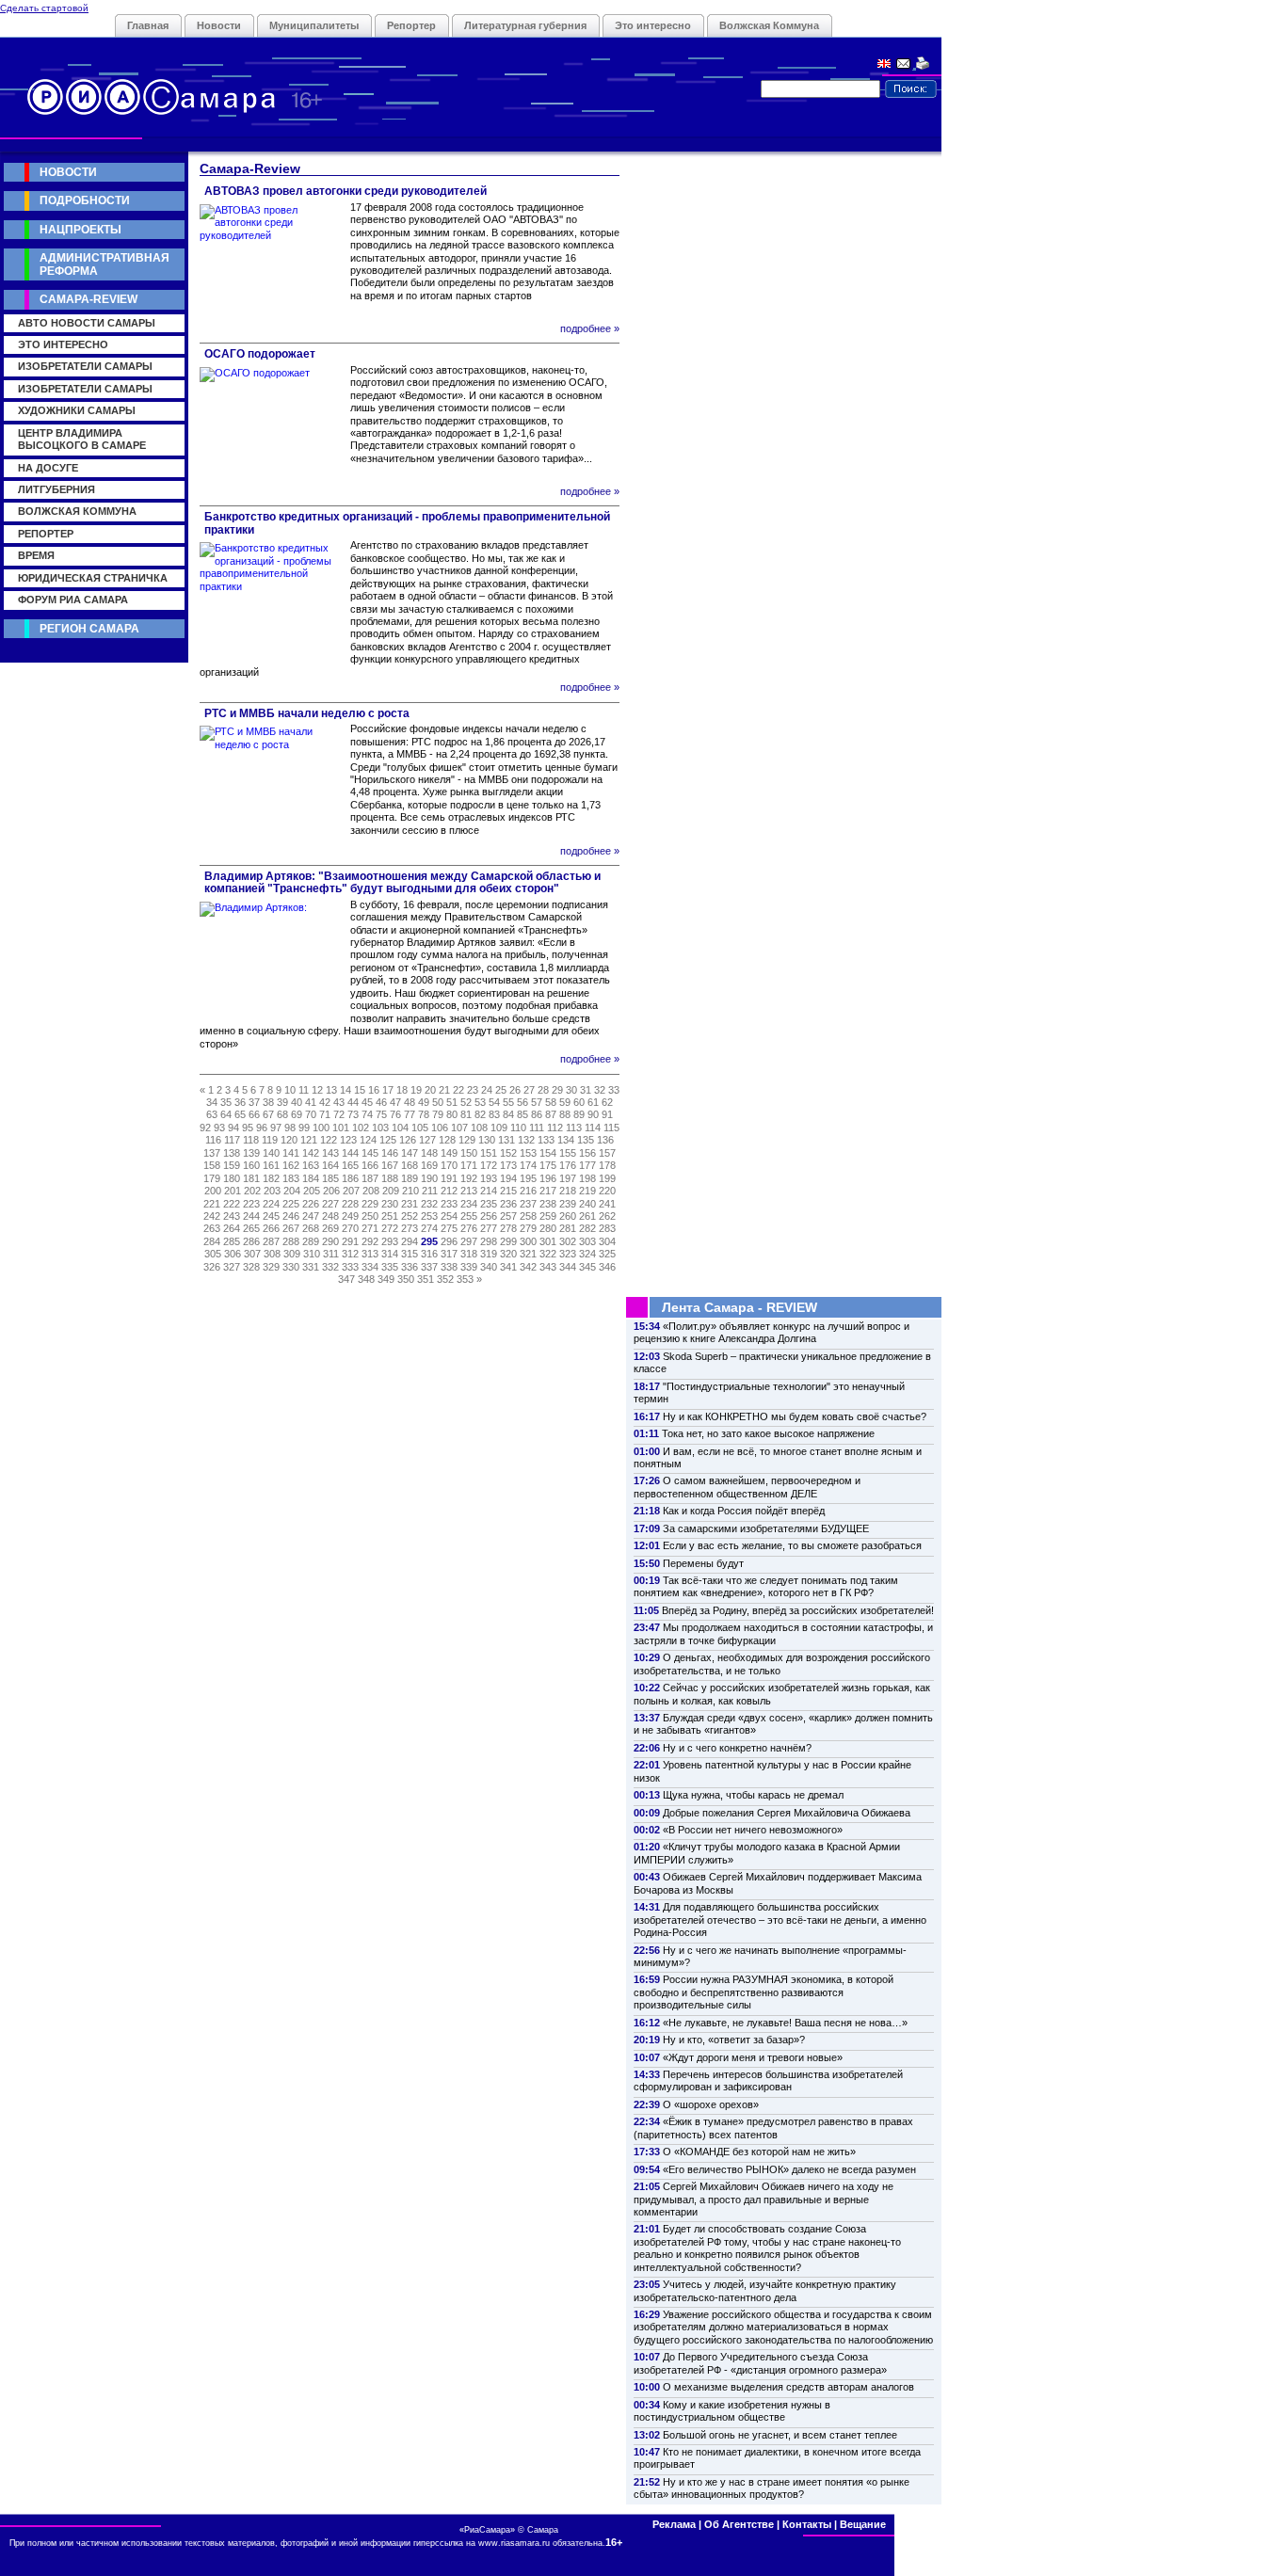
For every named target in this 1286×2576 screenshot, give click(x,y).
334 (370, 1267)
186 (350, 1178)
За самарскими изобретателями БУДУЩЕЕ (766, 1528)
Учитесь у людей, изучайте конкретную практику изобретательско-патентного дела (765, 2290)
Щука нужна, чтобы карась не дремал (753, 1795)
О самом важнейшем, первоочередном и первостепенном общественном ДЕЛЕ (747, 1487)
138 (232, 1153)
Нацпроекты (80, 230)
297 (469, 1241)
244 (251, 1216)
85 (522, 1114)
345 (587, 1267)
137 (212, 1153)
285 (232, 1241)
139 (251, 1153)
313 (370, 1254)
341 (508, 1267)
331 (311, 1267)
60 (579, 1102)
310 (312, 1254)
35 (226, 1102)
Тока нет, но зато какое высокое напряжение (768, 1433)
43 (339, 1102)
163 (311, 1165)
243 (232, 1216)
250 (370, 1216)
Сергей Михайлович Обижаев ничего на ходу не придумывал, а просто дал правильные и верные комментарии (764, 2199)
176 (568, 1165)
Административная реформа (104, 264)
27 (529, 1090)
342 (528, 1267)
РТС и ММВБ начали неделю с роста (307, 713)
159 (232, 1165)
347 (346, 1279)
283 (607, 1228)
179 (212, 1178)
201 (233, 1191)
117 (232, 1140)
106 (440, 1128)
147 (410, 1153)
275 (449, 1228)
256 (489, 1216)
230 (390, 1204)
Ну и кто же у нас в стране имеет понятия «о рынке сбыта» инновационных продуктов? (772, 2488)
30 (571, 1090)
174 (528, 1165)
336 (410, 1267)
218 (568, 1191)
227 (330, 1204)
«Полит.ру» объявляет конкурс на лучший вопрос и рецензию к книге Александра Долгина (772, 1332)
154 (548, 1153)
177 (587, 1165)
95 (248, 1128)
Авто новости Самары (87, 323)
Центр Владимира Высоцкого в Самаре (82, 439)
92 (205, 1128)
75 (381, 1114)
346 (607, 1267)
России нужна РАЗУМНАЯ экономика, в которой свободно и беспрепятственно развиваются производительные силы (764, 1992)
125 (388, 1140)
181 (251, 1178)
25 (501, 1090)
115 (611, 1128)
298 (489, 1241)
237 (528, 1204)
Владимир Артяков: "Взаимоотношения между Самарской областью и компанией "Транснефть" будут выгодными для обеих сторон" (402, 882)
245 (271, 1216)
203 (272, 1191)
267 (291, 1228)
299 (508, 1241)
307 (252, 1254)
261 (587, 1216)
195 (528, 1178)
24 (487, 1090)
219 (587, 1191)
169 (429, 1165)
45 (367, 1102)
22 (458, 1090)
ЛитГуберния (56, 489)
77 (410, 1114)
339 (469, 1267)
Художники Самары (77, 410)
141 (291, 1153)
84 (508, 1114)
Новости (219, 25)
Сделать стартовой (44, 8)
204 (292, 1191)
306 (233, 1254)
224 (271, 1204)
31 (586, 1090)
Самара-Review (88, 299)
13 (331, 1090)
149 (449, 1153)
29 (557, 1090)
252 (410, 1216)
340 (489, 1267)
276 (469, 1228)
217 (548, 1191)
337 (429, 1267)
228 (350, 1204)
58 (551, 1102)
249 (350, 1216)
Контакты (807, 2524)
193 (489, 1178)
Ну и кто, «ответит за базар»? (734, 2040)
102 (361, 1128)
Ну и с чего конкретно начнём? (737, 1748)
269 (330, 1228)
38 (268, 1102)
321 (528, 1254)
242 (212, 1216)
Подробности (85, 200)
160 (251, 1165)
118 (251, 1140)
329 (271, 1267)
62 (607, 1102)
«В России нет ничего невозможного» (753, 1830)
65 (240, 1114)
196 (548, 1178)
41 (311, 1102)
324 (587, 1254)
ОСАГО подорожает (260, 354)
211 (430, 1191)
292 (370, 1241)
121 (309, 1140)
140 (271, 1153)
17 (388, 1090)
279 (528, 1228)
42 (325, 1102)
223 (251, 1204)
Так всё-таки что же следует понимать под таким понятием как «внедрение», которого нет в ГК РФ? (766, 1586)
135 (586, 1140)
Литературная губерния (525, 25)
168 (410, 1165)
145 (370, 1153)
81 (466, 1114)
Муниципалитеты (314, 25)
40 (297, 1102)
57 (537, 1102)
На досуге (48, 468)
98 (290, 1128)
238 (548, 1204)
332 (330, 1267)
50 (438, 1102)
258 (528, 1216)
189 (410, 1178)
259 (548, 1216)
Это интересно (653, 25)
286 (251, 1241)
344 (568, 1267)
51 (452, 1102)
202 (252, 1191)
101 (341, 1128)
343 (548, 1267)
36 (240, 1102)
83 (494, 1114)
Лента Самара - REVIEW (739, 1307)
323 (568, 1254)
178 (607, 1165)
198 (587, 1178)
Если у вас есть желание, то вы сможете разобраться (792, 1545)
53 (480, 1102)
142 (311, 1153)
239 (568, 1204)
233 (449, 1204)
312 (350, 1254)
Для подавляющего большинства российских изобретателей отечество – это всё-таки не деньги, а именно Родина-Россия (780, 1920)
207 (351, 1191)
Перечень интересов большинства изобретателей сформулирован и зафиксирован (768, 2080)
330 (291, 1267)
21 (444, 1090)
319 (489, 1254)
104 (400, 1128)
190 (429, 1178)
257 (508, 1216)
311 (331, 1254)
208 (371, 1191)
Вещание (863, 2524)
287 (271, 1241)
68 (282, 1114)
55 (508, 1102)
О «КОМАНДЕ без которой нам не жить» (759, 2152)
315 (410, 1254)
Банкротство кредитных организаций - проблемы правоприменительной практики (407, 523)
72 (339, 1114)
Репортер (411, 25)
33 (614, 1090)
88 (565, 1114)
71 (325, 1114)
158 (212, 1165)
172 (489, 1165)
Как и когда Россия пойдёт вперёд (744, 1511)
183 (291, 1178)
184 (311, 1178)
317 (449, 1254)
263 (212, 1228)
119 (270, 1140)
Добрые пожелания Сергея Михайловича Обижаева (787, 1813)
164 (330, 1165)
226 (311, 1204)
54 (494, 1102)
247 (311, 1216)
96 (262, 1128)
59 (565, 1102)
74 (367, 1114)
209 (391, 1191)
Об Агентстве (739, 2524)
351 (426, 1279)
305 (213, 1254)
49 (424, 1102)
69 (297, 1114)
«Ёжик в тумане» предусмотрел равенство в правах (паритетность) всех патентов (773, 2128)
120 (289, 1140)
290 (330, 1241)
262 (607, 1216)
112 (555, 1128)
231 (410, 1204)
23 (473, 1090)
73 (353, 1114)
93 (219, 1128)
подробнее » (590, 328)
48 (410, 1102)
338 (449, 1267)
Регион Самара (89, 629)
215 (508, 1191)
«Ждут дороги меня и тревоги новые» (753, 2057)
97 (276, 1128)
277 (489, 1228)
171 (469, 1165)
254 (449, 1216)
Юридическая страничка (93, 578)
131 (506, 1140)
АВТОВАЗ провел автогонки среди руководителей (346, 191)
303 (587, 1241)
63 (212, 1114)
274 (429, 1228)
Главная (148, 25)
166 (370, 1165)
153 (528, 1153)
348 (366, 1279)
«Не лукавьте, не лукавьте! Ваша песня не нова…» (785, 2023)
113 (574, 1128)
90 (593, 1114)
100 (321, 1128)
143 (330, 1153)
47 (395, 1102)
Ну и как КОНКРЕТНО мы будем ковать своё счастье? (795, 1416)
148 (429, 1153)
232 (429, 1204)
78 (424, 1114)
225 (291, 1204)
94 (233, 1128)
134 (566, 1140)
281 (568, 1228)
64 (226, 1114)
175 (548, 1165)
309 (292, 1254)
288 (291, 1241)
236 (508, 1204)
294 (410, 1241)
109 (499, 1128)
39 (282, 1102)
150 (469, 1153)
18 (402, 1090)
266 (271, 1228)
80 (452, 1114)
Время (36, 555)
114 (593, 1128)
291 (350, 1241)
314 (390, 1254)
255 (469, 1216)
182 (271, 1178)
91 (607, 1114)
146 (390, 1153)
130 (487, 1140)
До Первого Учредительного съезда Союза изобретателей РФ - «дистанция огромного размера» (760, 2363)
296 (449, 1241)
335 (390, 1267)
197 (568, 1178)
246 (291, 1216)
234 (469, 1204)
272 (390, 1228)
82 (480, 1114)
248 (330, 1216)
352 (445, 1279)
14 (346, 1090)
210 (410, 1191)
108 (479, 1128)
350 (406, 1279)
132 (526, 1140)
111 (537, 1128)
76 (395, 1114)
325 (607, 1254)
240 (587, 1204)
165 (350, 1165)
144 (350, 1153)
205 (312, 1191)
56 (522, 1102)
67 (268, 1114)
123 (348, 1140)
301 (548, 1241)
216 (528, 1191)
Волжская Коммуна (769, 25)
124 (368, 1140)
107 (459, 1128)
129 (467, 1140)
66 (254, 1114)
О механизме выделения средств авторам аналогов (788, 2387)
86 (537, 1114)
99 (304, 1128)
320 (508, 1254)
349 (386, 1279)
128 (447, 1140)
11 (304, 1090)
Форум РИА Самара (73, 600)
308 (272, 1254)
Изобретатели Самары (85, 366)
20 (430, 1090)
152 (508, 1153)
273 (410, 1228)
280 (548, 1228)
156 (587, 1153)
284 (212, 1241)
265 (251, 1228)
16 (374, 1090)
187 (370, 1178)
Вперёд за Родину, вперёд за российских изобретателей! (798, 1610)
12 (317, 1090)
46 (381, 1102)
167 (390, 1165)
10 (290, 1090)
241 (607, 1204)
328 (251, 1267)
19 (416, 1090)
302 (568, 1241)
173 (508, 1165)
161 (271, 1165)
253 (429, 1216)
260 (568, 1216)
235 (489, 1204)
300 (528, 1241)
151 (489, 1153)
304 (607, 1241)
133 (546, 1140)
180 (232, 1178)
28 (543, 1090)
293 (390, 1241)
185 (330, 1178)
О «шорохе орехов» (711, 2104)
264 (232, 1228)
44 (353, 1102)
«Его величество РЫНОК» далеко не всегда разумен (789, 2169)
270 (350, 1228)
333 (350, 1267)
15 (360, 1090)
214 (489, 1191)
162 (291, 1165)
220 (607, 1191)
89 (579, 1114)
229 (370, 1204)
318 (469, 1254)
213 (469, 1191)
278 (508, 1228)
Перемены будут (703, 1563)
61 (593, 1102)
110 (518, 1128)
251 (390, 1216)
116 (213, 1140)
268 (311, 1228)
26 (515, 1090)
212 (449, 1191)
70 (311, 1114)
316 (429, 1254)
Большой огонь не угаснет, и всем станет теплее (780, 2435)
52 (466, 1102)
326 (212, 1267)
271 (370, 1228)
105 (420, 1128)
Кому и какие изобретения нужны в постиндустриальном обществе (732, 2411)
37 (254, 1102)
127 (427, 1140)
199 (607, 1178)
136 (605, 1140)
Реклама (674, 2524)
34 (212, 1102)
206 (331, 1191)
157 (607, 1153)
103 (380, 1128)
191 (449, 1178)
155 (568, 1153)
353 (465, 1279)
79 (438, 1114)
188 (390, 1178)
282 (587, 1228)
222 (232, 1204)
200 (213, 1191)
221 (212, 1204)
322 (548, 1254)
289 (311, 1241)
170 (449, 1165)
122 (329, 1140)
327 (232, 1267)
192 (469, 1178)
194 (508, 1178)
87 (551, 1114)
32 (600, 1090)
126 (408, 1140)
